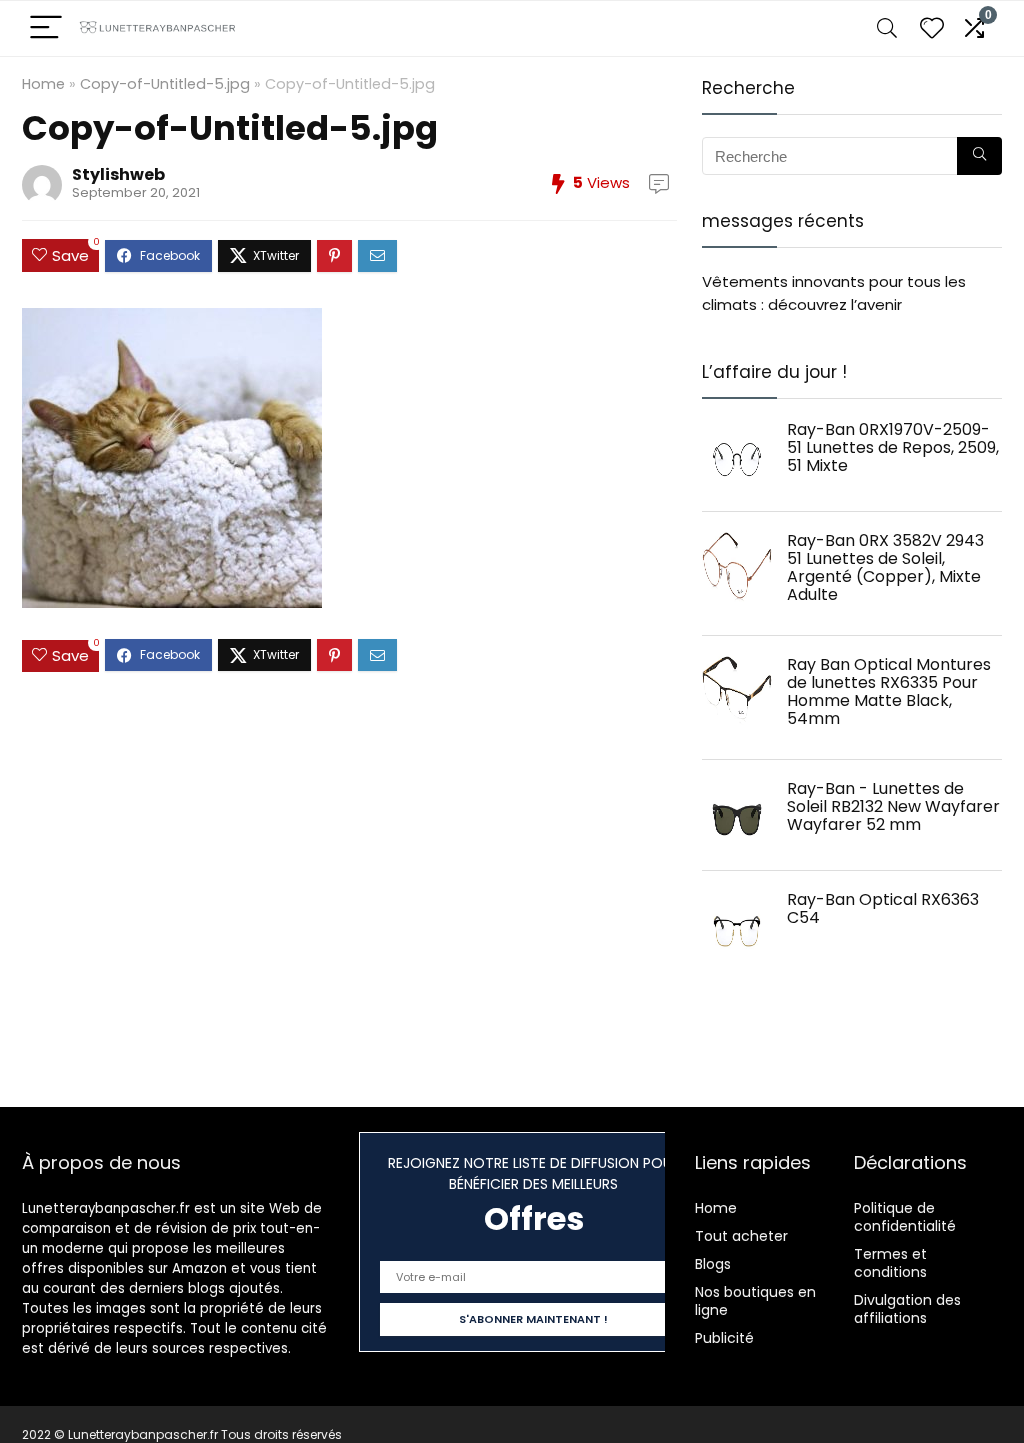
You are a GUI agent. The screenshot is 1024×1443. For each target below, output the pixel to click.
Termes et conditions (890, 1263)
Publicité (724, 1338)
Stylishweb (118, 174)
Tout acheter (741, 1236)
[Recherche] (979, 156)
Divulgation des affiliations (907, 1309)
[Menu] (46, 28)
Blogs (713, 1264)
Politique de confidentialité (905, 1217)
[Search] (887, 28)
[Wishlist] (932, 28)
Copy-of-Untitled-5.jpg (165, 84)
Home (43, 84)
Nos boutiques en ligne (755, 1301)
